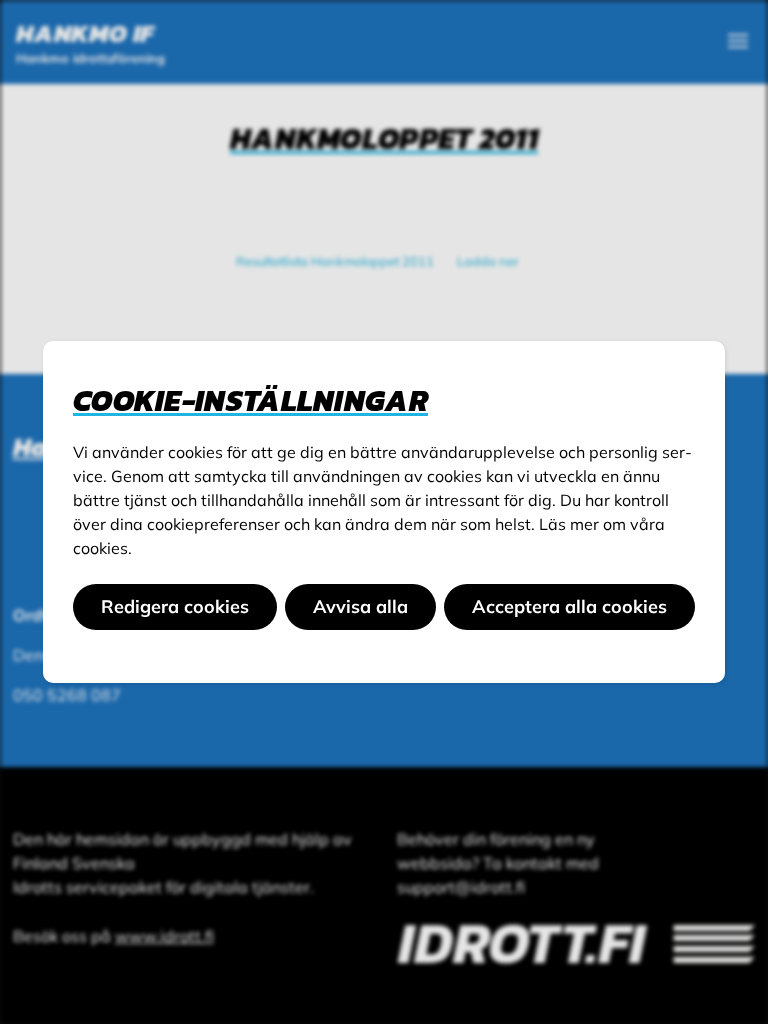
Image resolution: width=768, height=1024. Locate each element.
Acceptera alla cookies (569, 606)
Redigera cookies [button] (175, 606)
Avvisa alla (360, 606)
